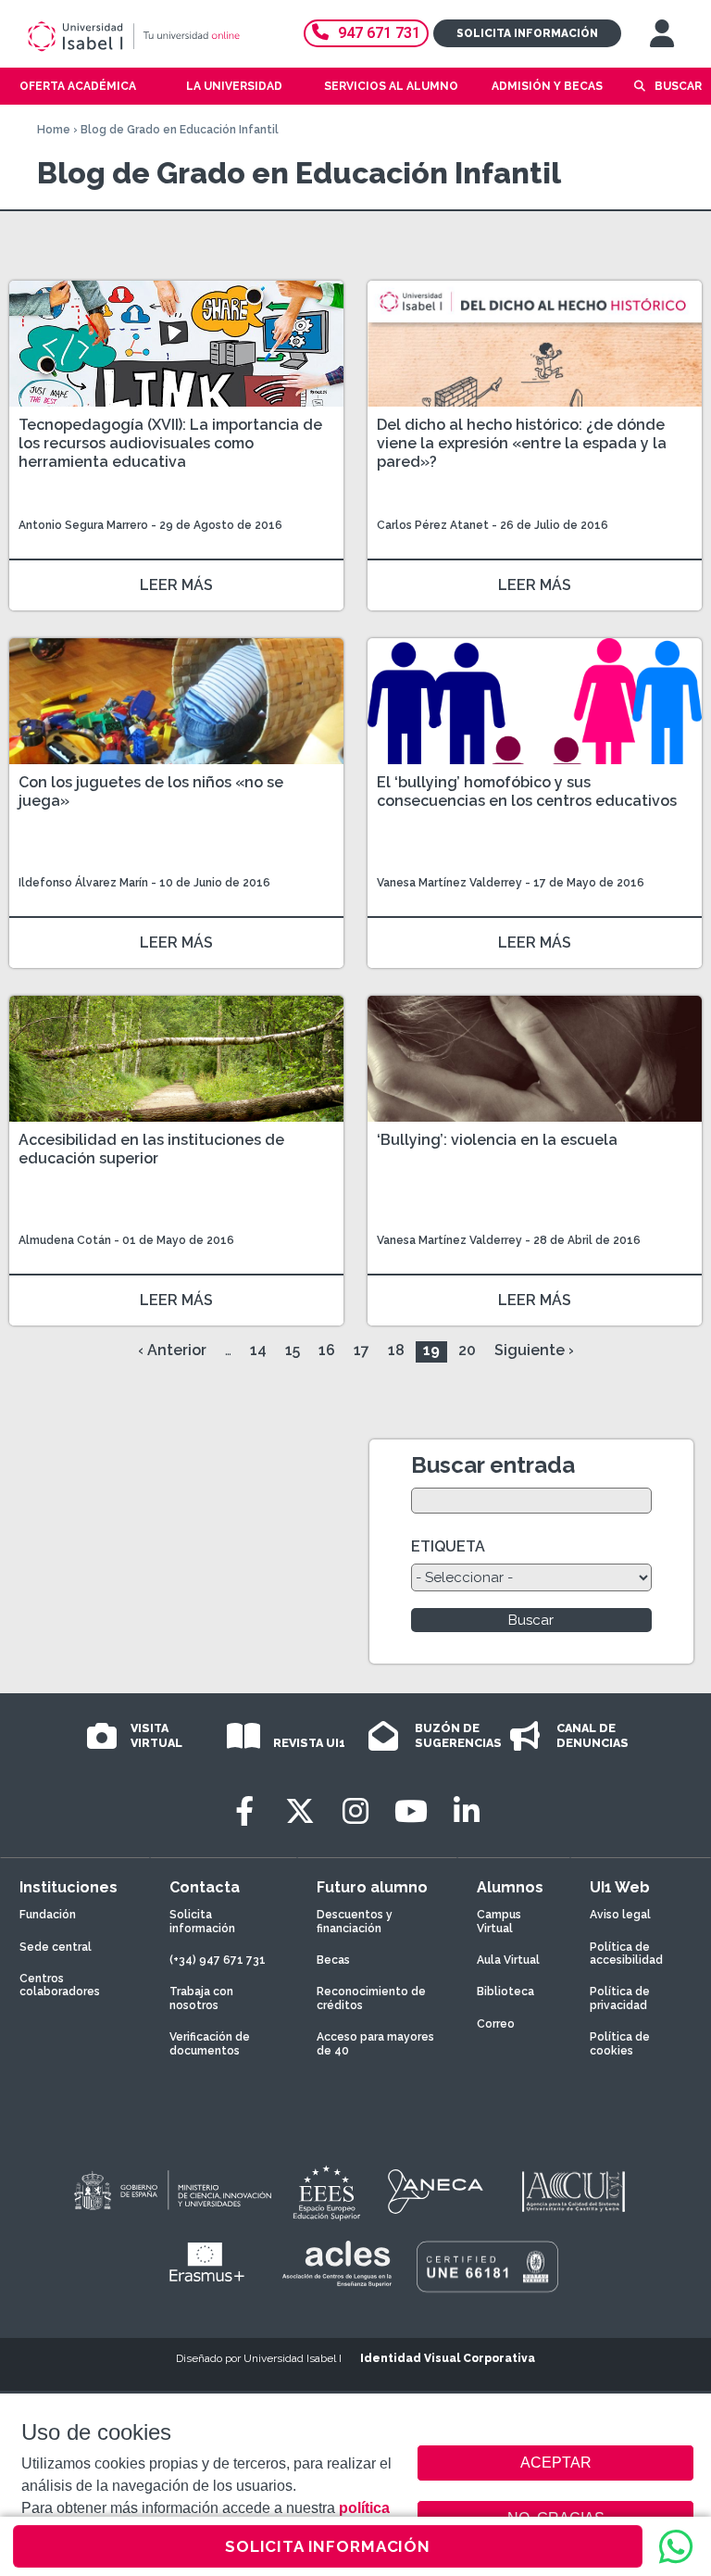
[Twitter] (300, 1811)
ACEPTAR (555, 2463)
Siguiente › (534, 1350)
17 (362, 1350)
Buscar (678, 86)
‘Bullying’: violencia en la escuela (497, 1140)
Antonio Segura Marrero (83, 525)
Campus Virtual (499, 1921)
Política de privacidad (620, 1998)
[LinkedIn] (467, 1811)
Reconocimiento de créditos (371, 1998)
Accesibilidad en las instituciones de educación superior (151, 1149)
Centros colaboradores (60, 1985)
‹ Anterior (172, 1350)
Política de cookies (620, 2043)
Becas (333, 1960)
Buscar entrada (493, 1465)
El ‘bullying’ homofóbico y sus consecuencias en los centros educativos (527, 792)
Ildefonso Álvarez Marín (83, 883)
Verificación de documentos (210, 2043)
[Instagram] (355, 1811)
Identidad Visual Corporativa (448, 2358)
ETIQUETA (448, 1546)
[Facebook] (244, 1811)
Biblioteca (505, 1992)
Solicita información (527, 33)
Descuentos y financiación (355, 1921)
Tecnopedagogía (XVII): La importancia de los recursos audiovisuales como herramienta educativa (170, 443)
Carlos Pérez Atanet (433, 525)
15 (293, 1350)
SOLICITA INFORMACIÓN (328, 2546)
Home (54, 130)
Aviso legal (620, 1915)
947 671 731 (379, 33)
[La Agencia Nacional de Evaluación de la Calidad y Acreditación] (436, 2192)
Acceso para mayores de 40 (375, 2043)
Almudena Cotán (65, 1240)
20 (467, 1350)
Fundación (48, 1915)
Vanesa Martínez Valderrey (449, 883)
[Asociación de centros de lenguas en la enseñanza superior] (337, 2264)
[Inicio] (151, 36)
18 (396, 1350)
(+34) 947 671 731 (218, 1960)
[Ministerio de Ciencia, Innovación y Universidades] (171, 2192)
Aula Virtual (508, 1960)
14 (258, 1350)
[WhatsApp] (676, 2546)
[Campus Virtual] (662, 33)
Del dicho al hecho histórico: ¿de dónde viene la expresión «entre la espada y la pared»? (522, 443)
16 (327, 1350)
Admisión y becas (547, 86)
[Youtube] (411, 1811)
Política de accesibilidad (626, 1954)
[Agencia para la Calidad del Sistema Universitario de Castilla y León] (573, 2192)
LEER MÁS (176, 585)
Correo (496, 2024)
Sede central (56, 1947)
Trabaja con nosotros (201, 1998)
